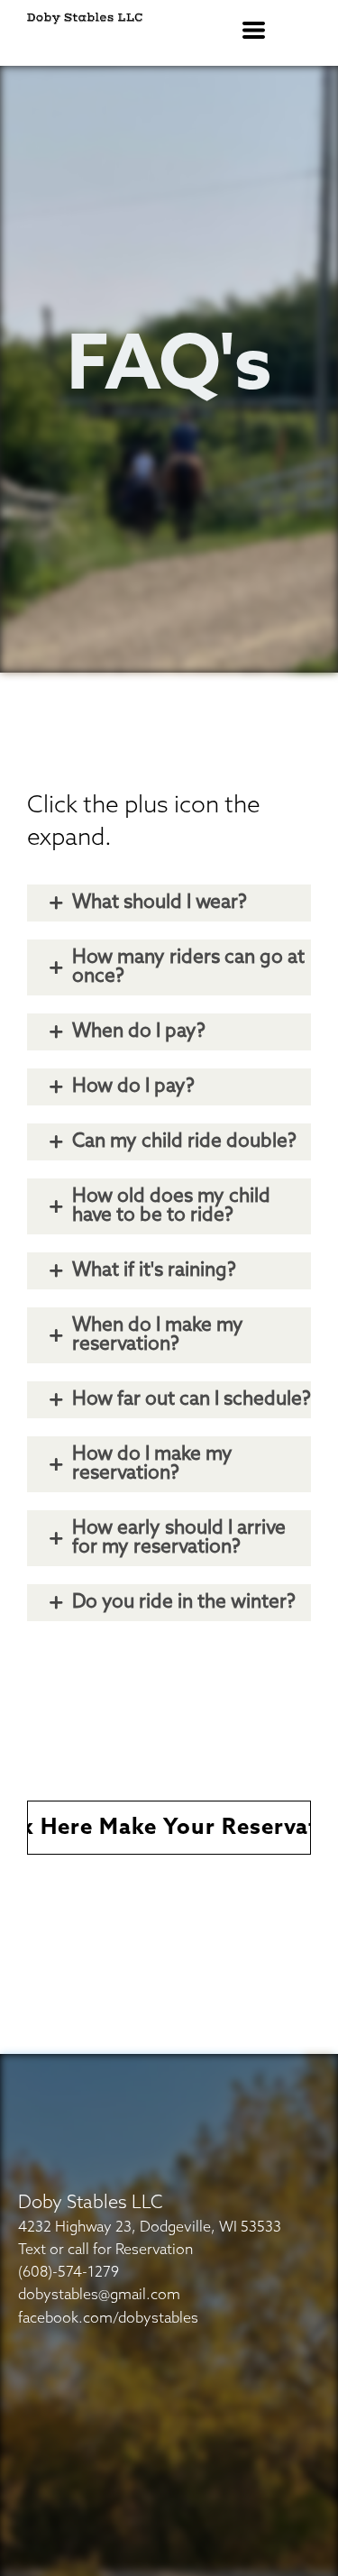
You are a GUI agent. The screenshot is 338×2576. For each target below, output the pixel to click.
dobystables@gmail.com (99, 2295)
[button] (254, 30)
